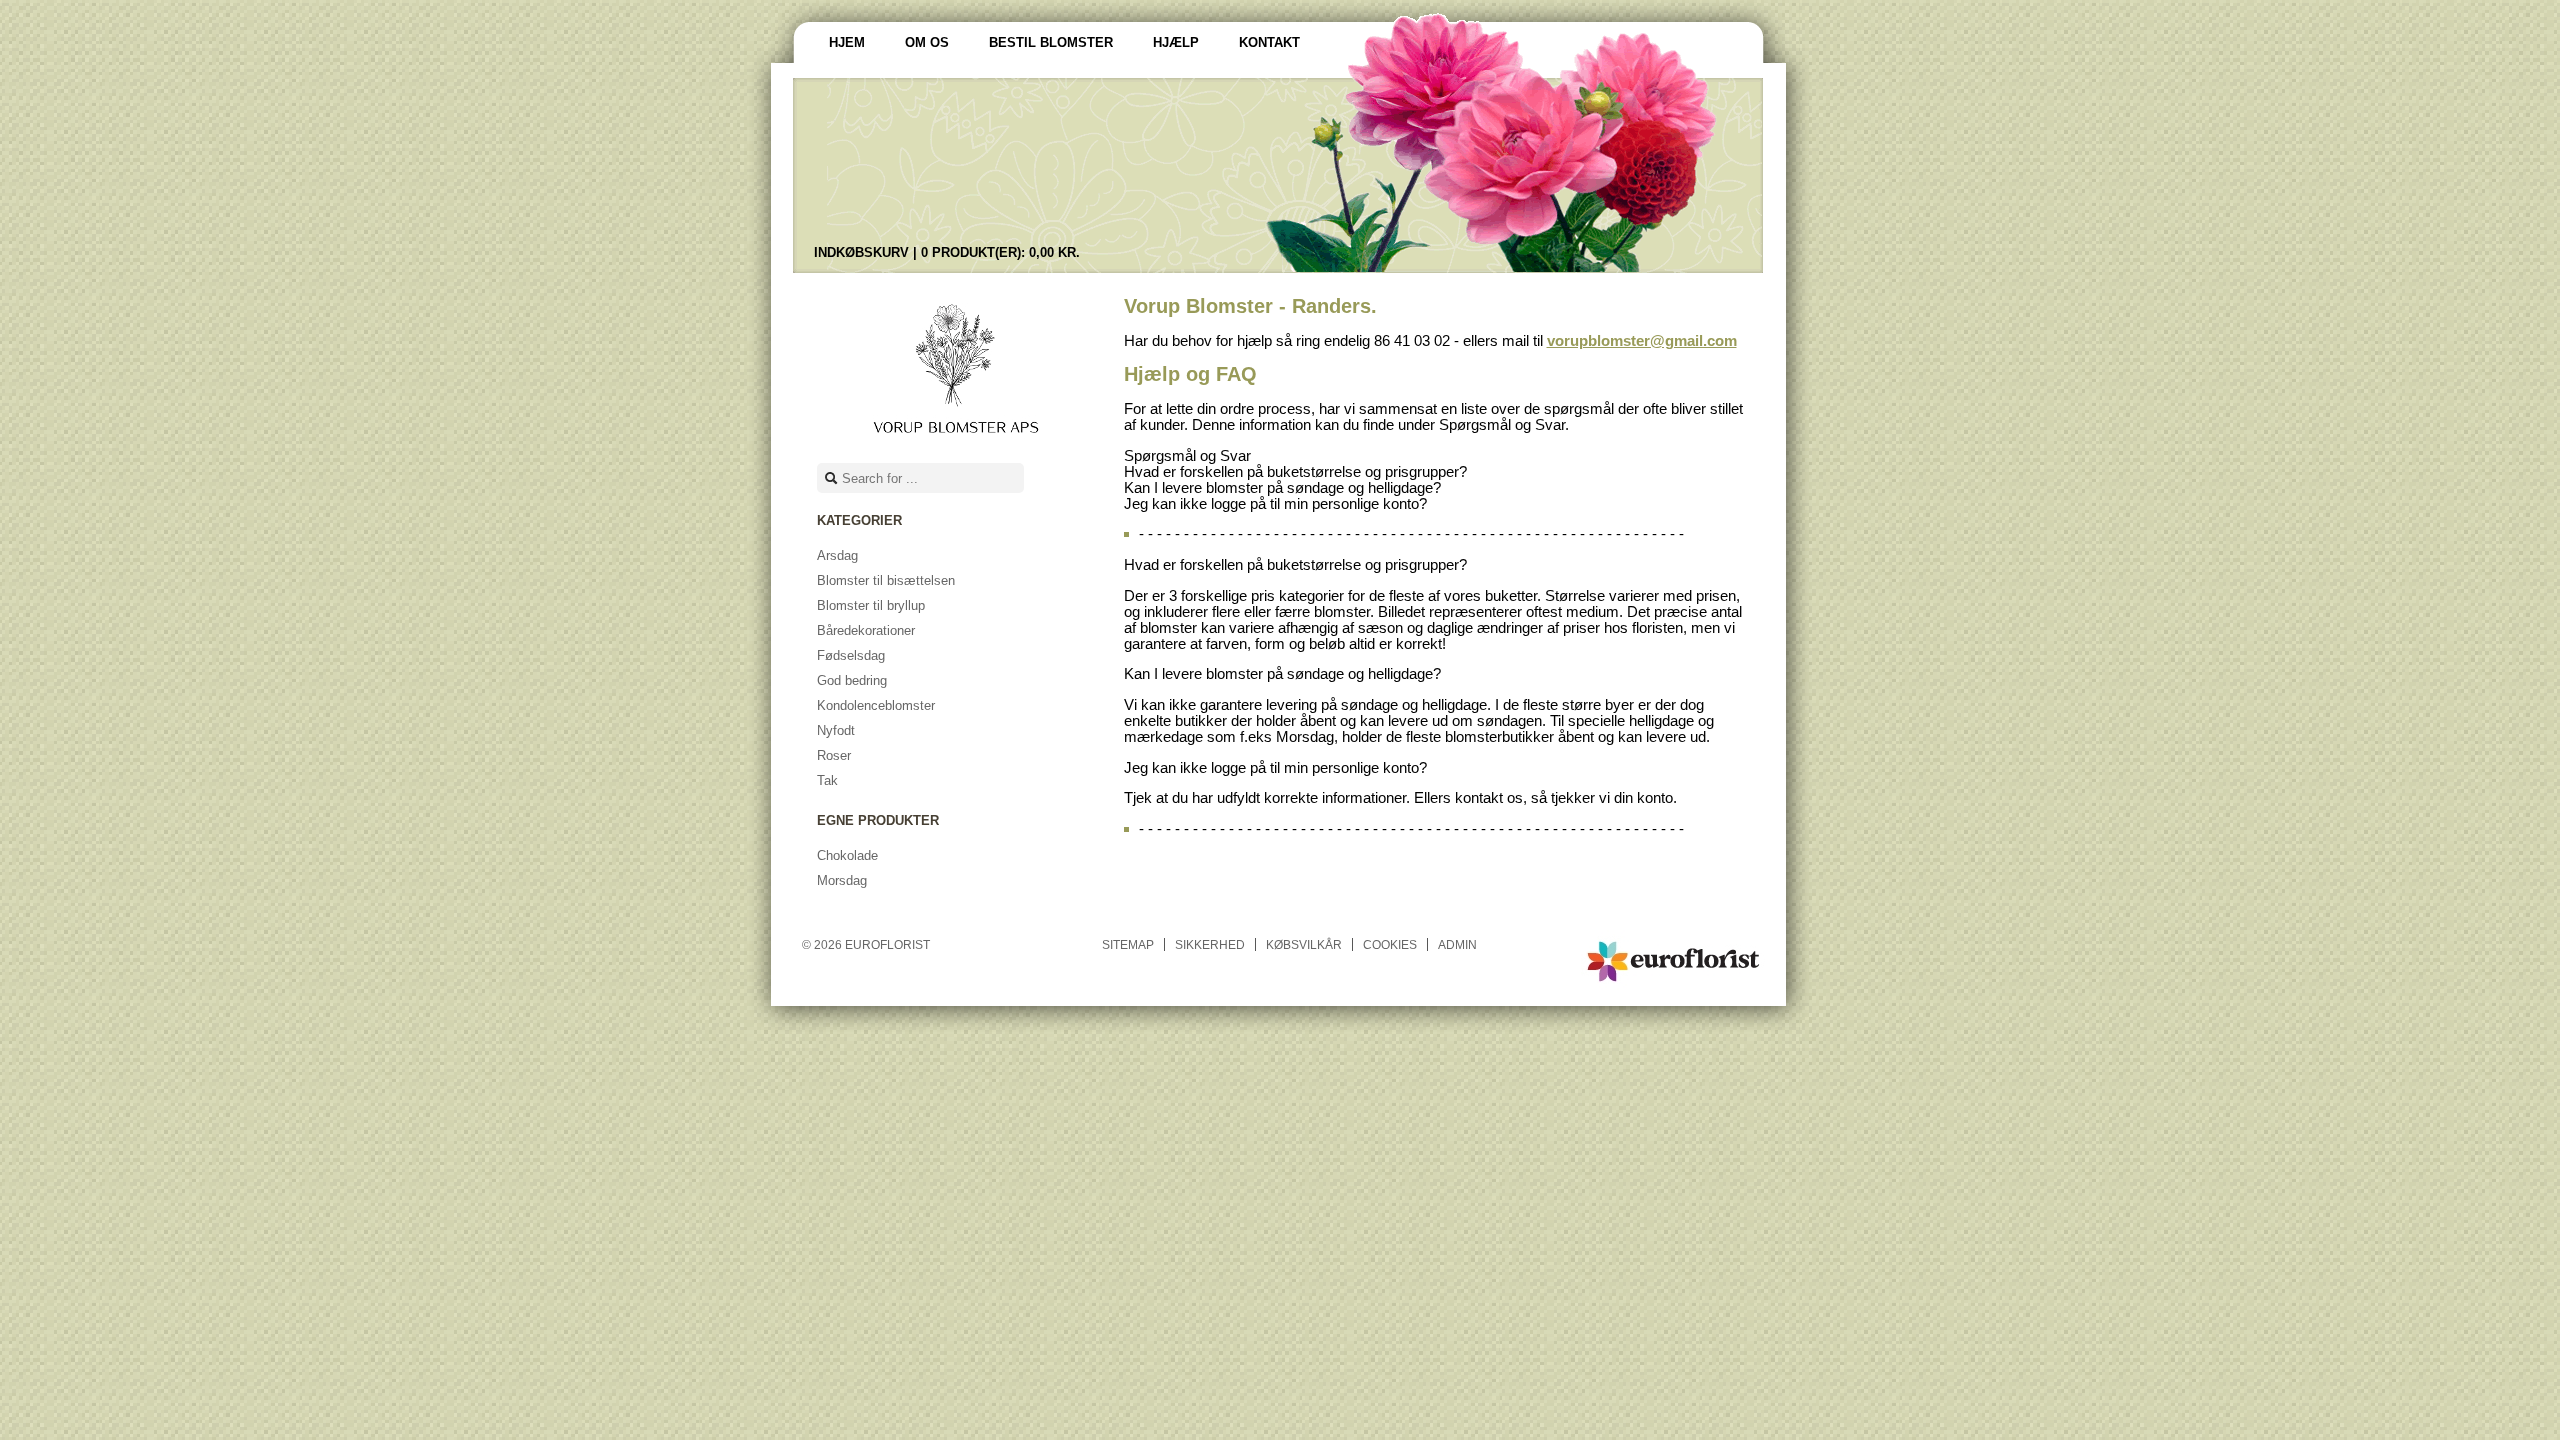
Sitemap (1128, 944)
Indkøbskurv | (947, 252)
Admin (1457, 944)
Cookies (1390, 944)
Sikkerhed (1210, 944)
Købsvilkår (1304, 944)
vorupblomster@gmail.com (1642, 341)
